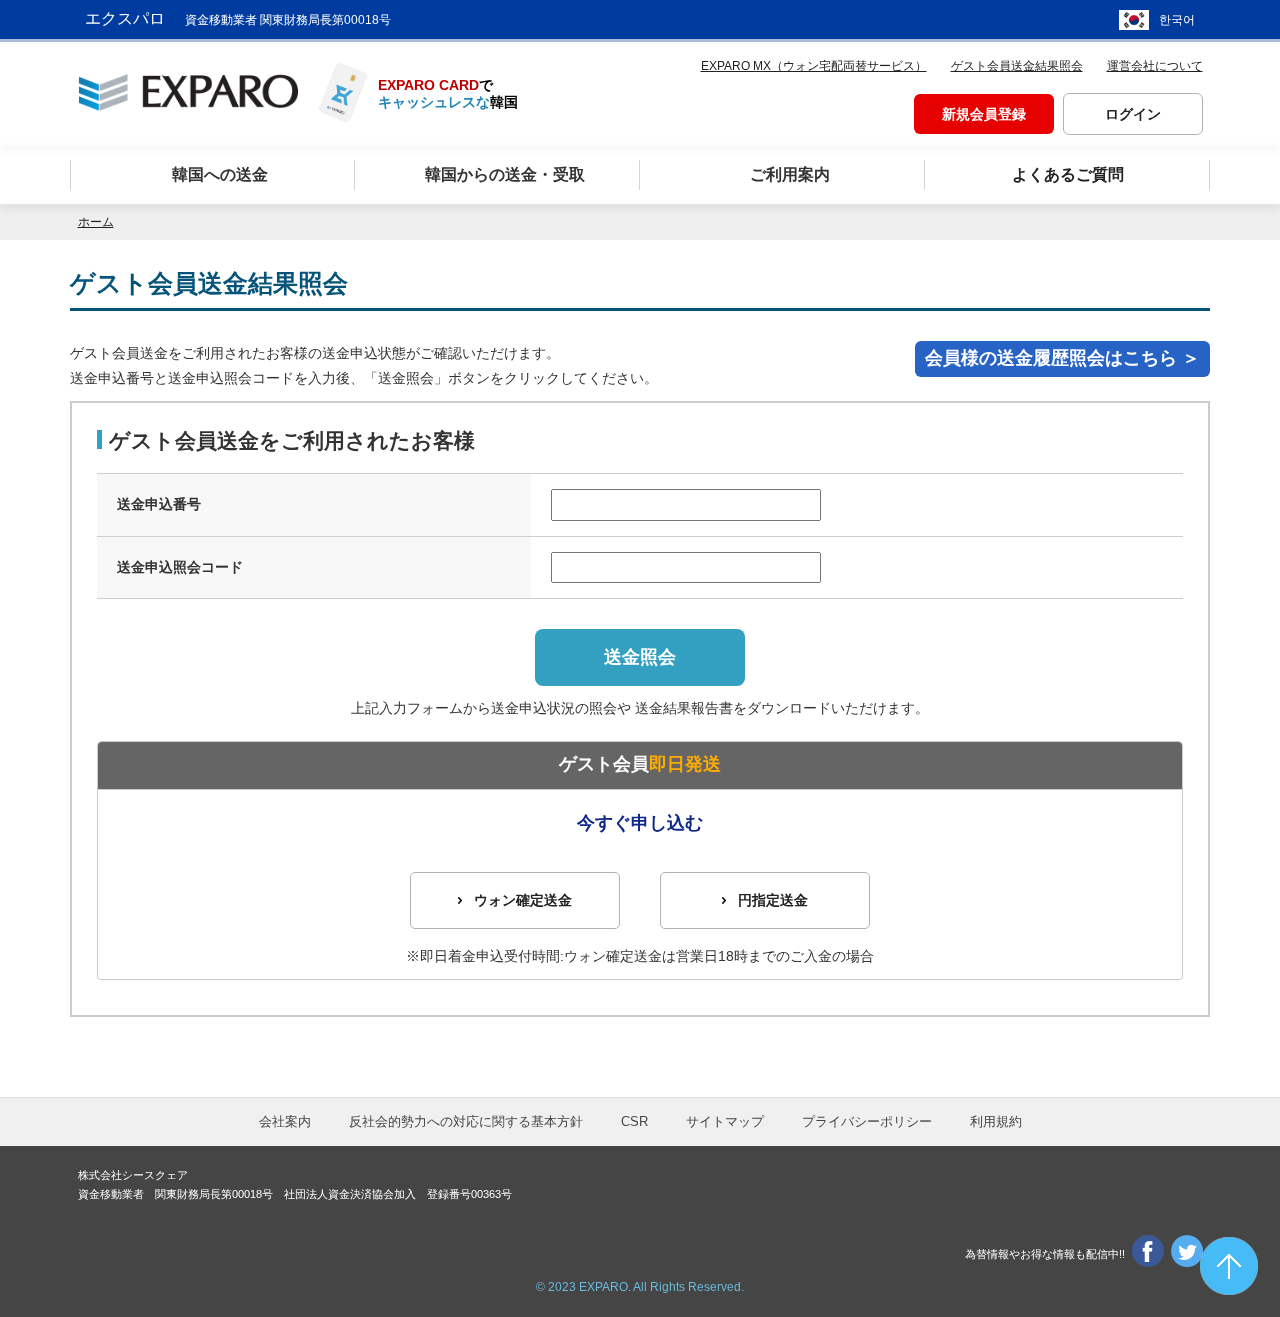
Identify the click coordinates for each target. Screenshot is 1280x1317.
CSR (634, 1121)
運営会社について (1155, 66)
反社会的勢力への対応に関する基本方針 (466, 1121)
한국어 (1177, 20)
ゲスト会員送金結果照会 (1017, 66)
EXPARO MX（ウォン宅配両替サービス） (814, 66)
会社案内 (285, 1121)
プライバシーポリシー (867, 1121)
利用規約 (996, 1121)
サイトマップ (725, 1121)
